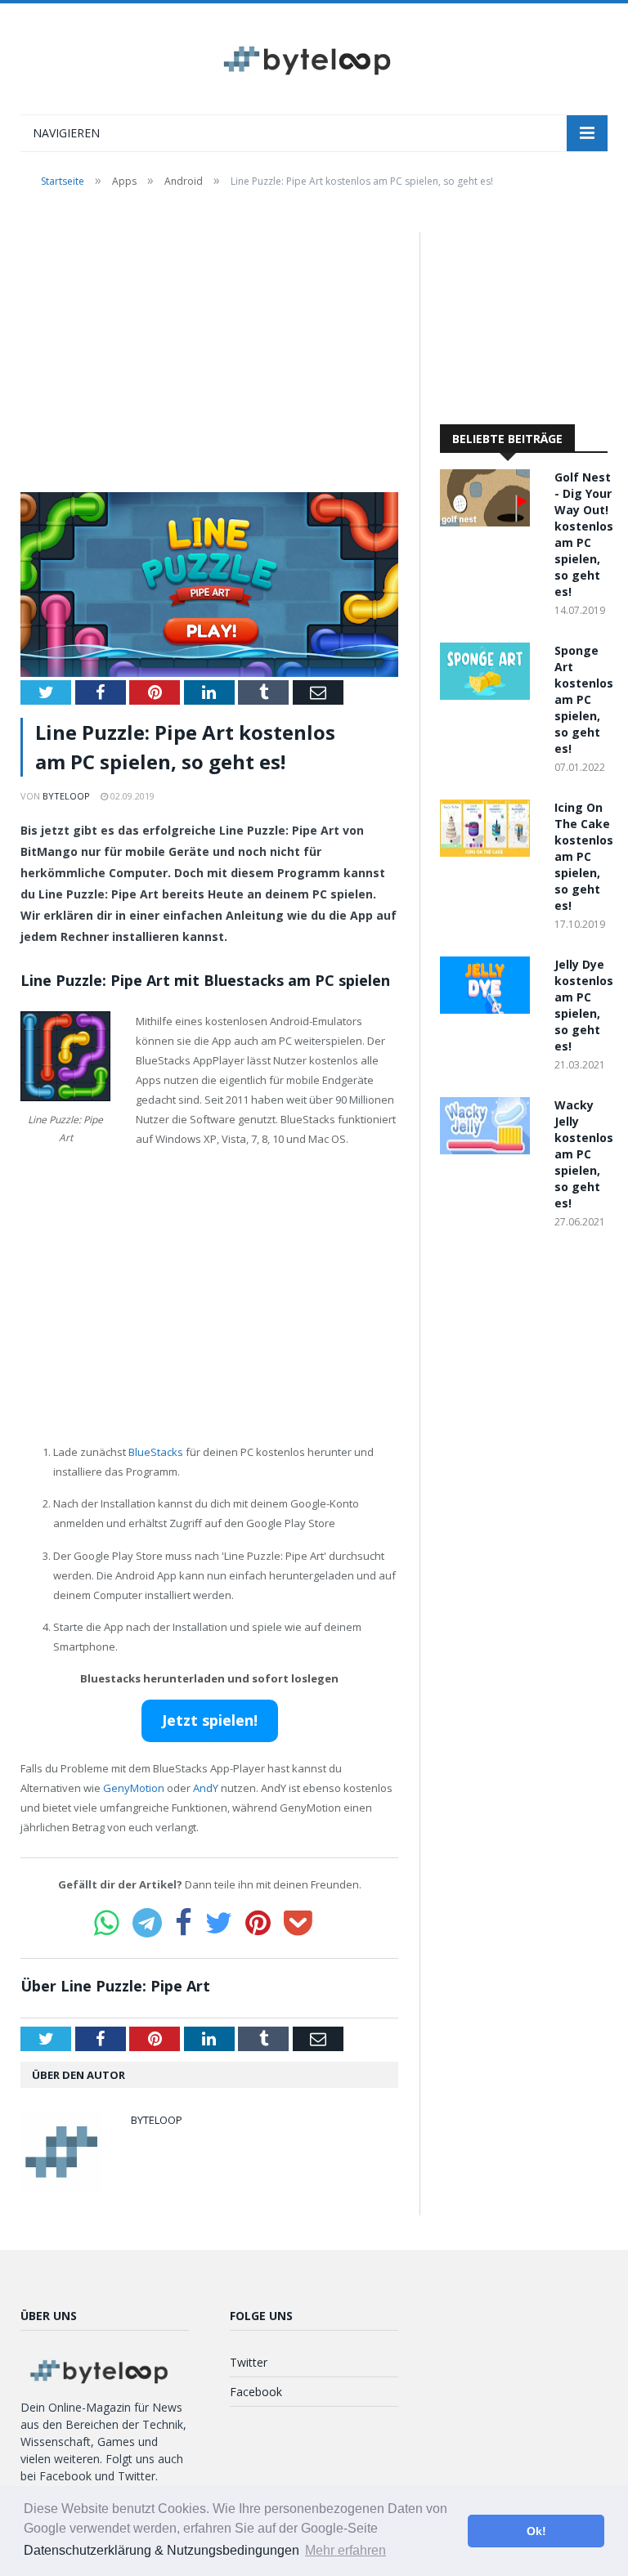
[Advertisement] (209, 353)
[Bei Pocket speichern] (298, 1923)
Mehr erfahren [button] (345, 2550)
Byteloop (66, 796)
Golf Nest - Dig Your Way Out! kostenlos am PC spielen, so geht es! (584, 534)
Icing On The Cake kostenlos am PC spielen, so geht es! (584, 856)
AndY (206, 1788)
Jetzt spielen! (210, 1720)
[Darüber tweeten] (219, 1923)
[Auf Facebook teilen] (184, 1923)
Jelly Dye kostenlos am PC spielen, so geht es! (584, 1005)
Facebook (256, 2392)
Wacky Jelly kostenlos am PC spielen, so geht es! (584, 1154)
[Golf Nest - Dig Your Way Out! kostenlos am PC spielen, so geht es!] (489, 522)
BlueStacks (156, 1452)
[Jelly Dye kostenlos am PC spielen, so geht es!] (489, 1009)
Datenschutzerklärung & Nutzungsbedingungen (161, 2550)
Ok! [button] (536, 2531)
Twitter (249, 2362)
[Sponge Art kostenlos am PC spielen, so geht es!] (489, 695)
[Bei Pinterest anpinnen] (258, 1923)
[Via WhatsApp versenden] (107, 1923)
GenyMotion (134, 1788)
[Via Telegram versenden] (147, 1923)
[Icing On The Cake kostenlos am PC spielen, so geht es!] (489, 852)
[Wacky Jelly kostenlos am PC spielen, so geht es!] (489, 1150)
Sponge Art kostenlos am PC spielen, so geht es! (584, 699)
